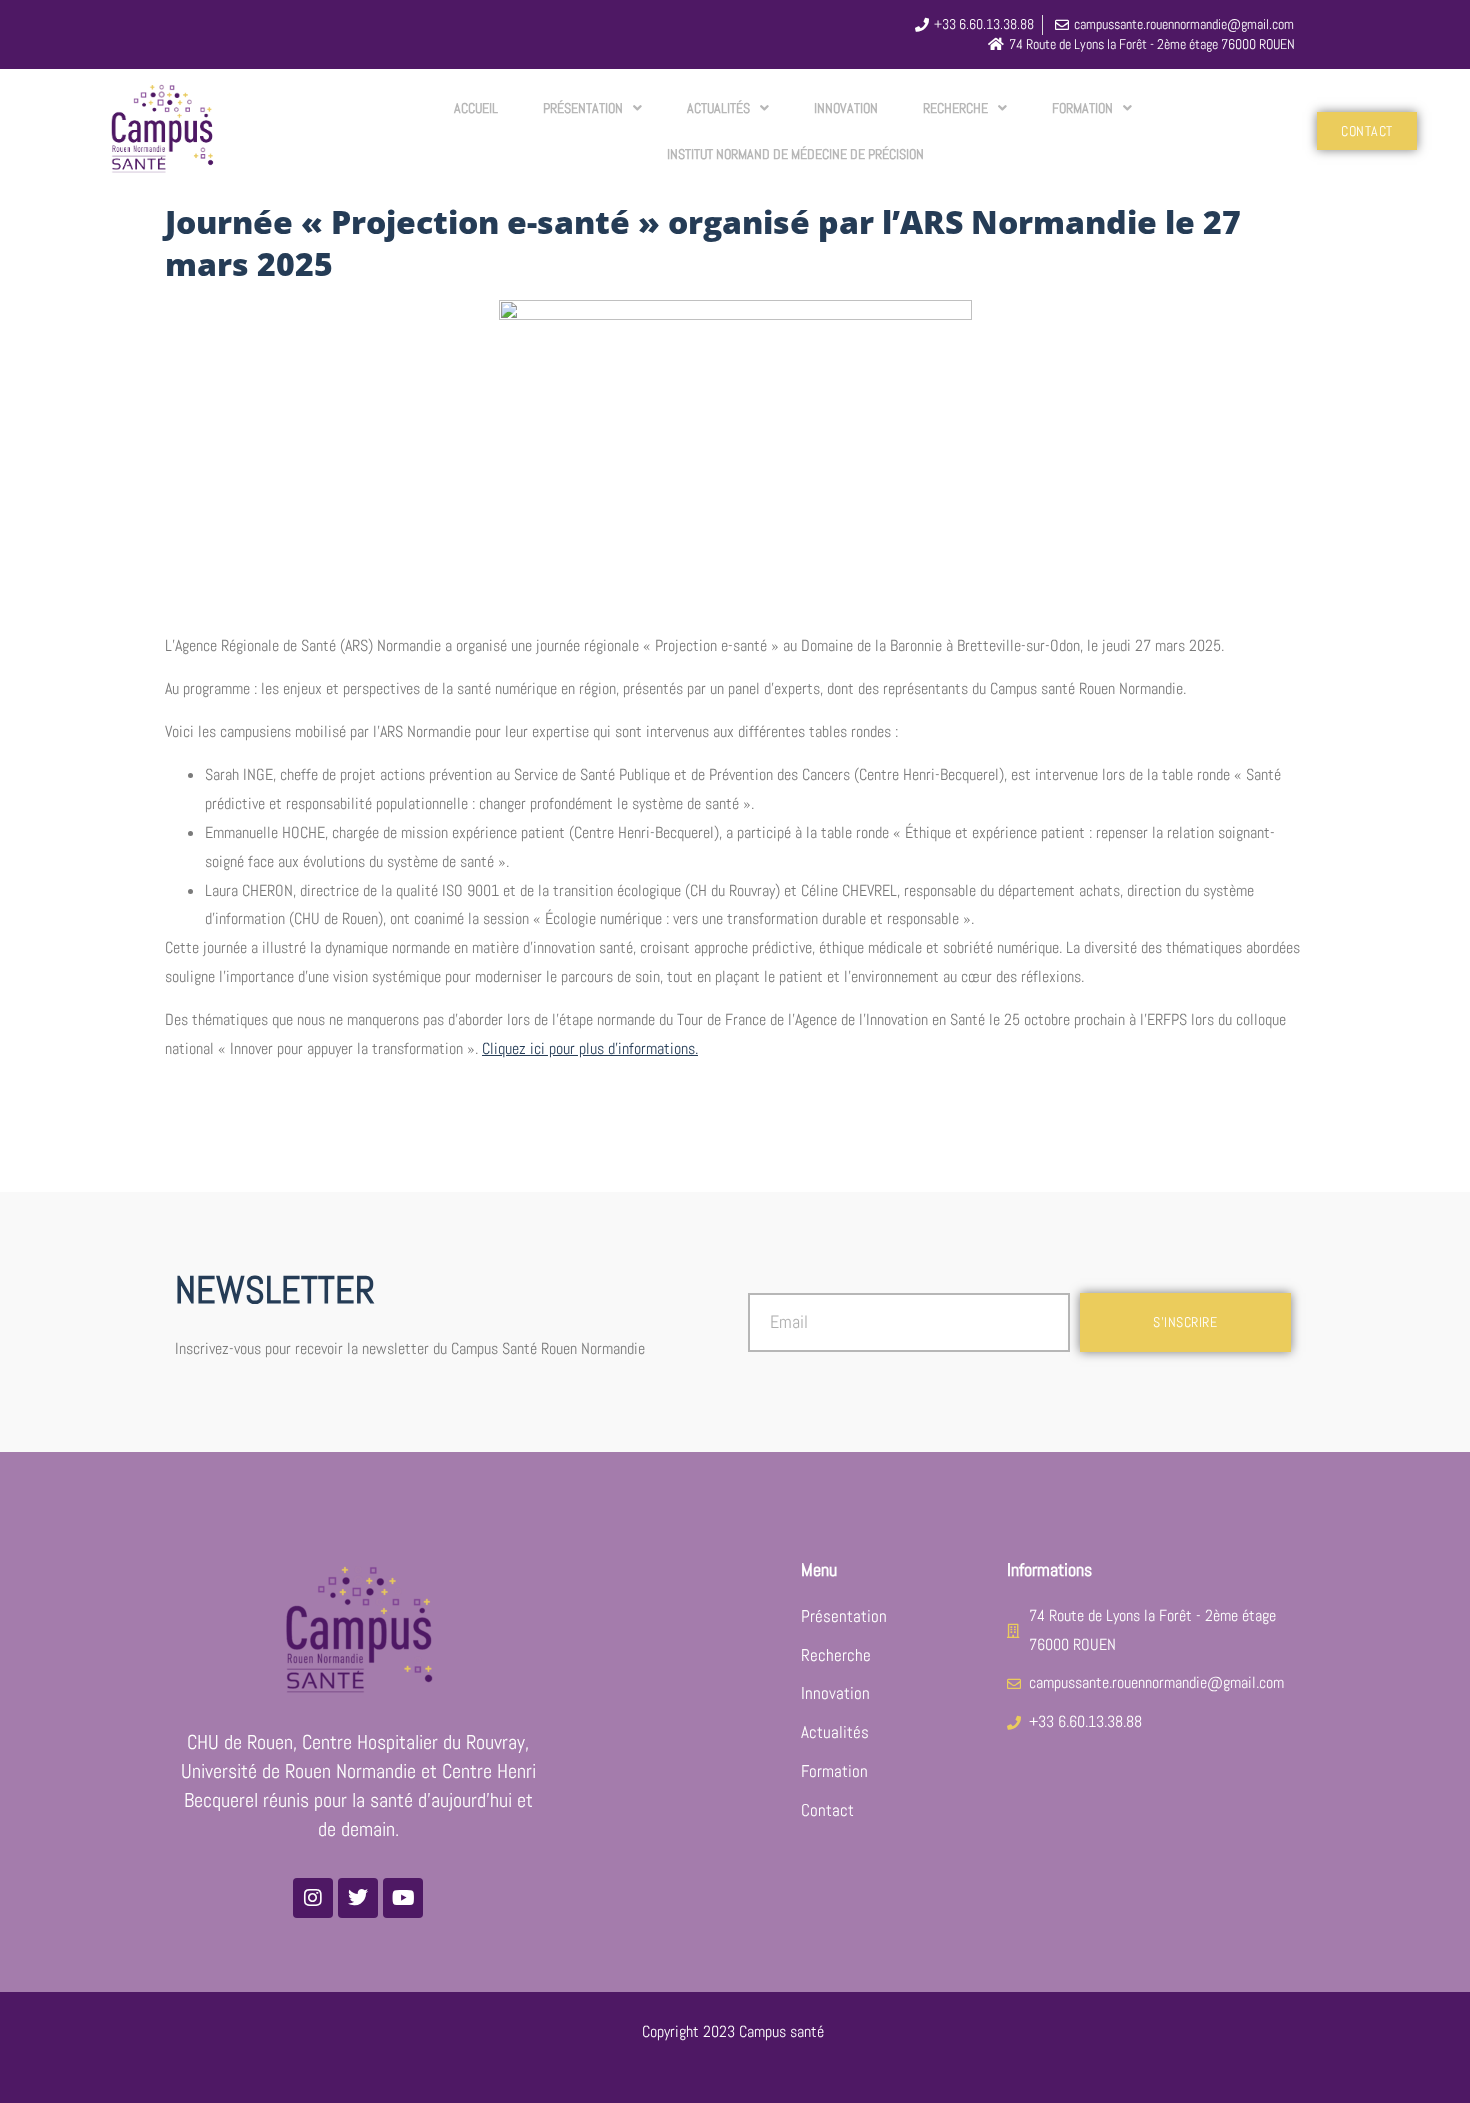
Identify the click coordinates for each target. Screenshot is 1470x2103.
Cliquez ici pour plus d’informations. (590, 1048)
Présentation (583, 108)
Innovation (846, 108)
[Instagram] (313, 1898)
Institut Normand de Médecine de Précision (795, 154)
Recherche (955, 108)
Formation (1082, 108)
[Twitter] (358, 1898)
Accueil (476, 108)
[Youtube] (403, 1898)
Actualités (718, 108)
